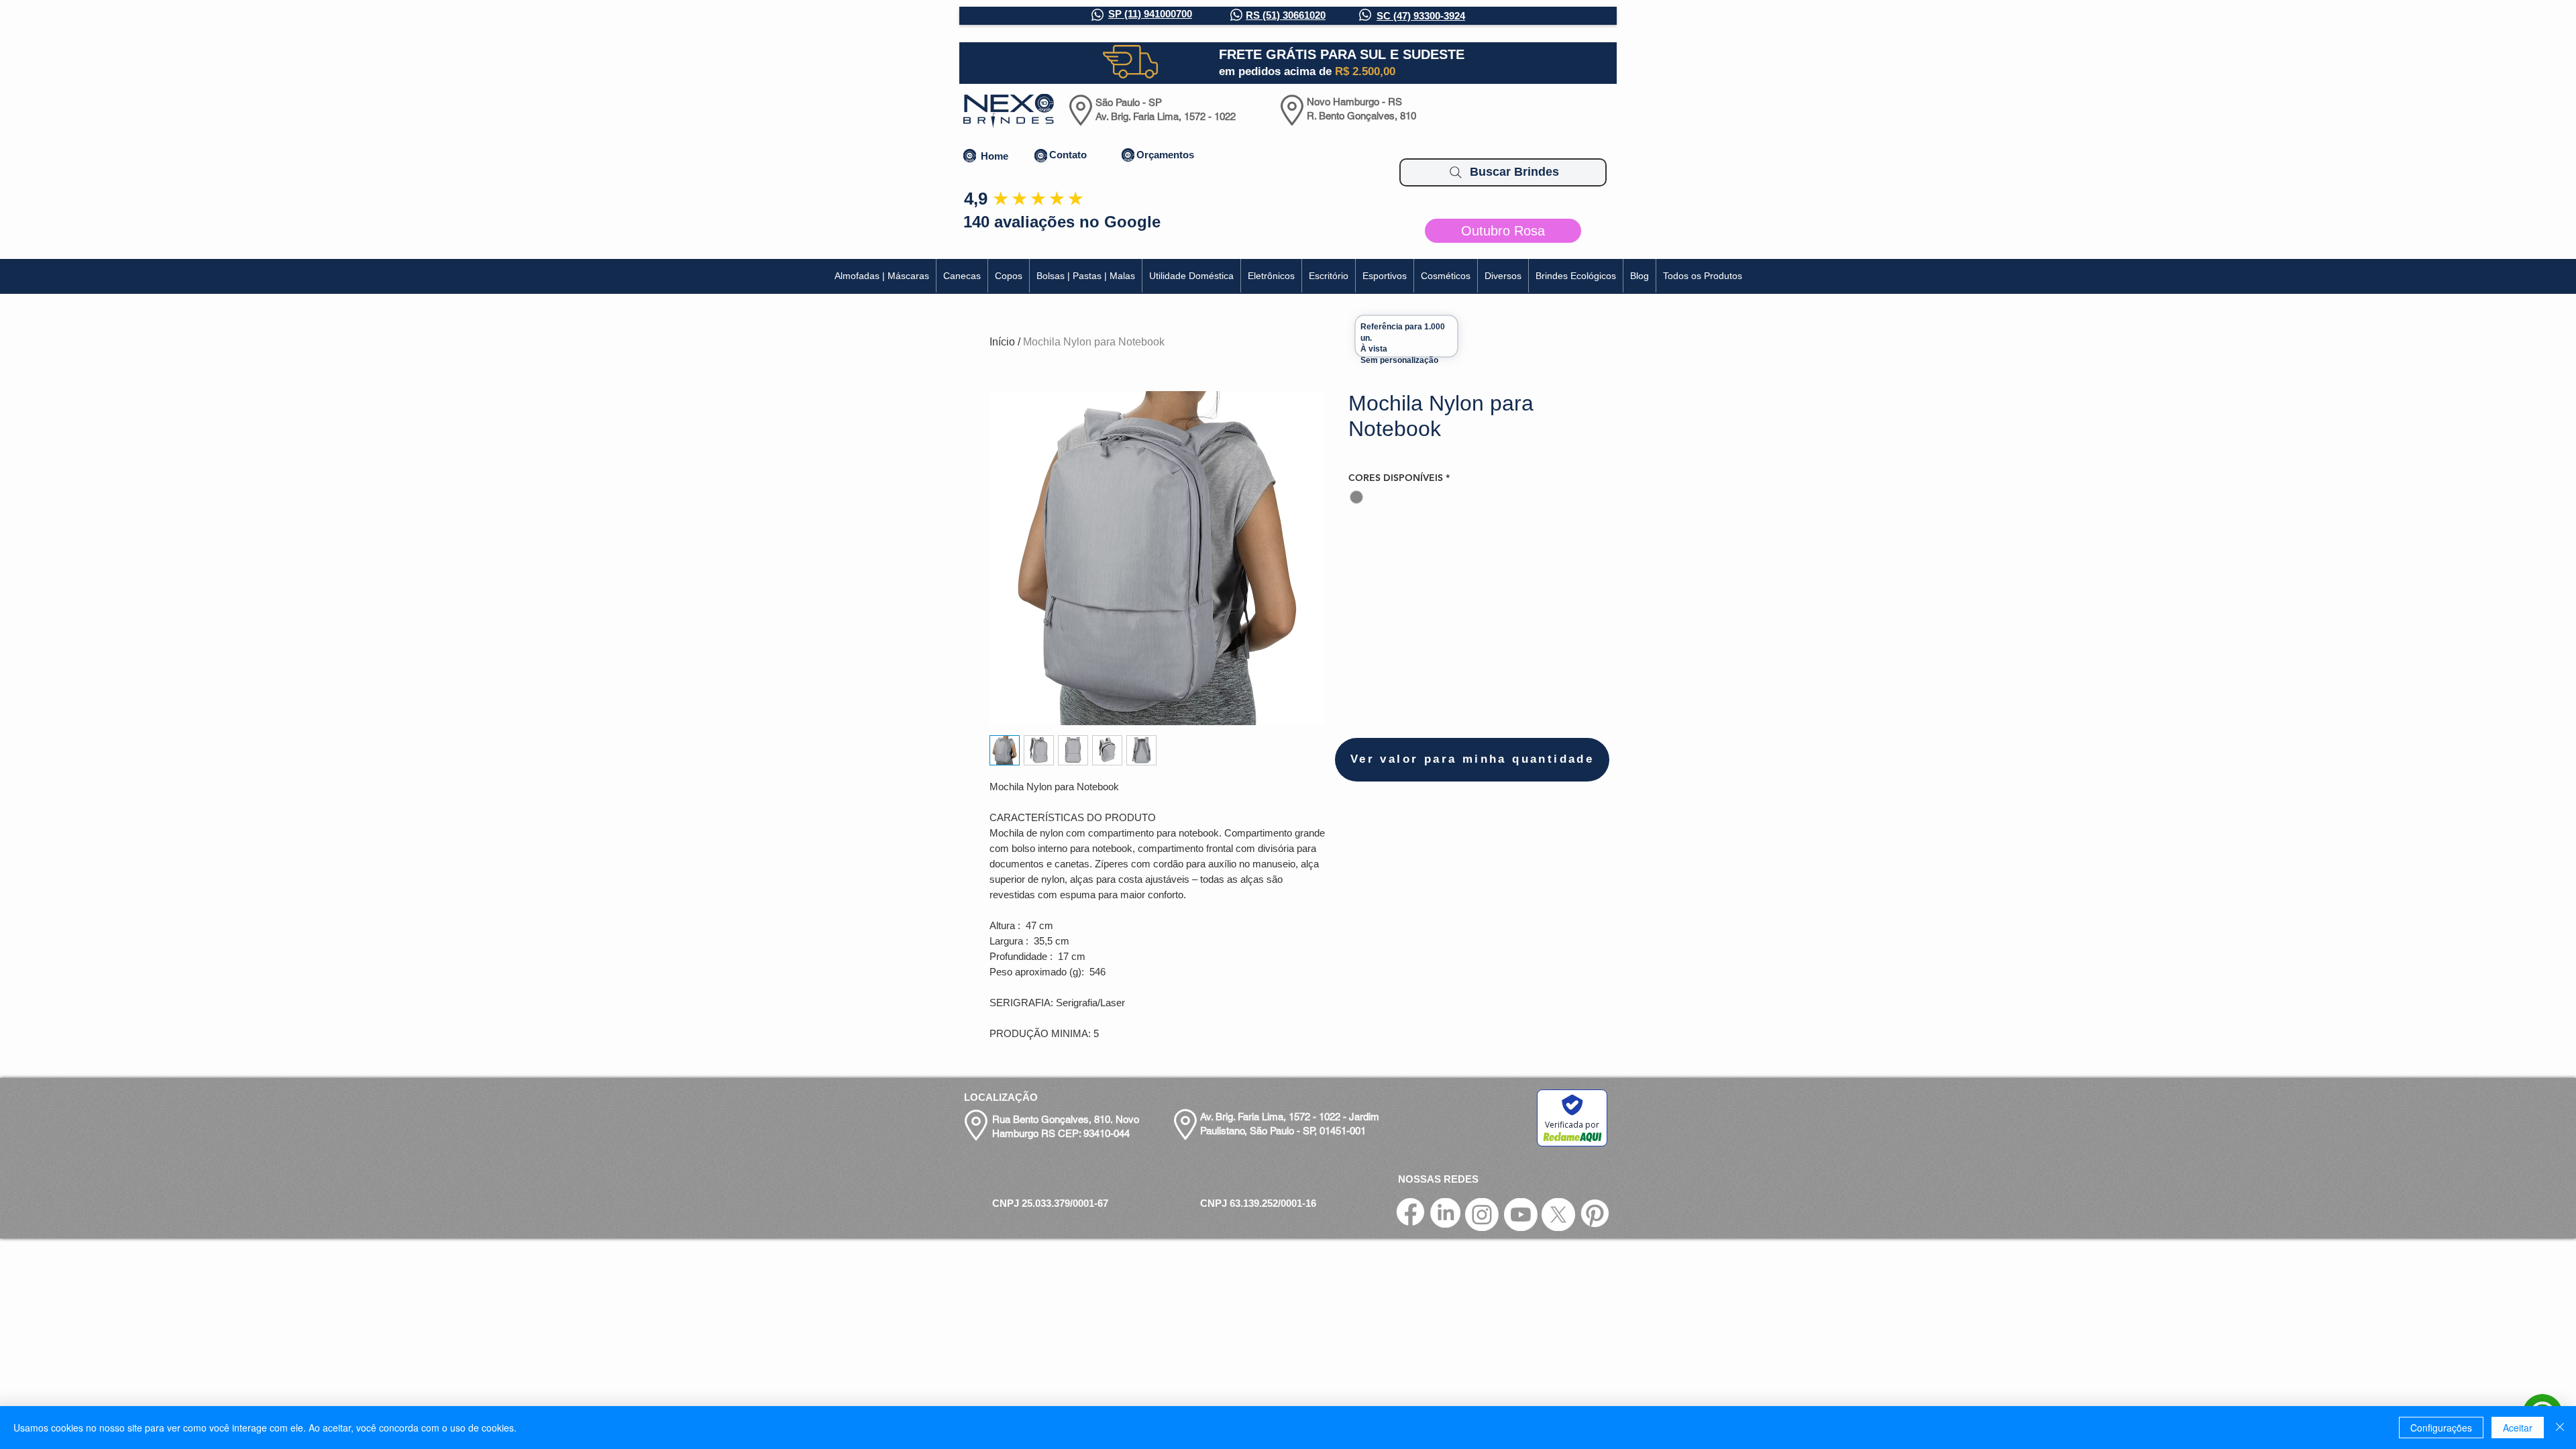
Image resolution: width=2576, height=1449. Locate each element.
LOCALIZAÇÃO (1001, 1097)
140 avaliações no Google (1062, 222)
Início (1002, 342)
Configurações (2441, 1428)
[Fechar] (2560, 1428)
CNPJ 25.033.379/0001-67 (1050, 1203)
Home (995, 156)
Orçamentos (1165, 155)
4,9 (976, 199)
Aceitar (2518, 1428)
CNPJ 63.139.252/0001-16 (1258, 1203)
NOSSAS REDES (1438, 1179)
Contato (1068, 155)
